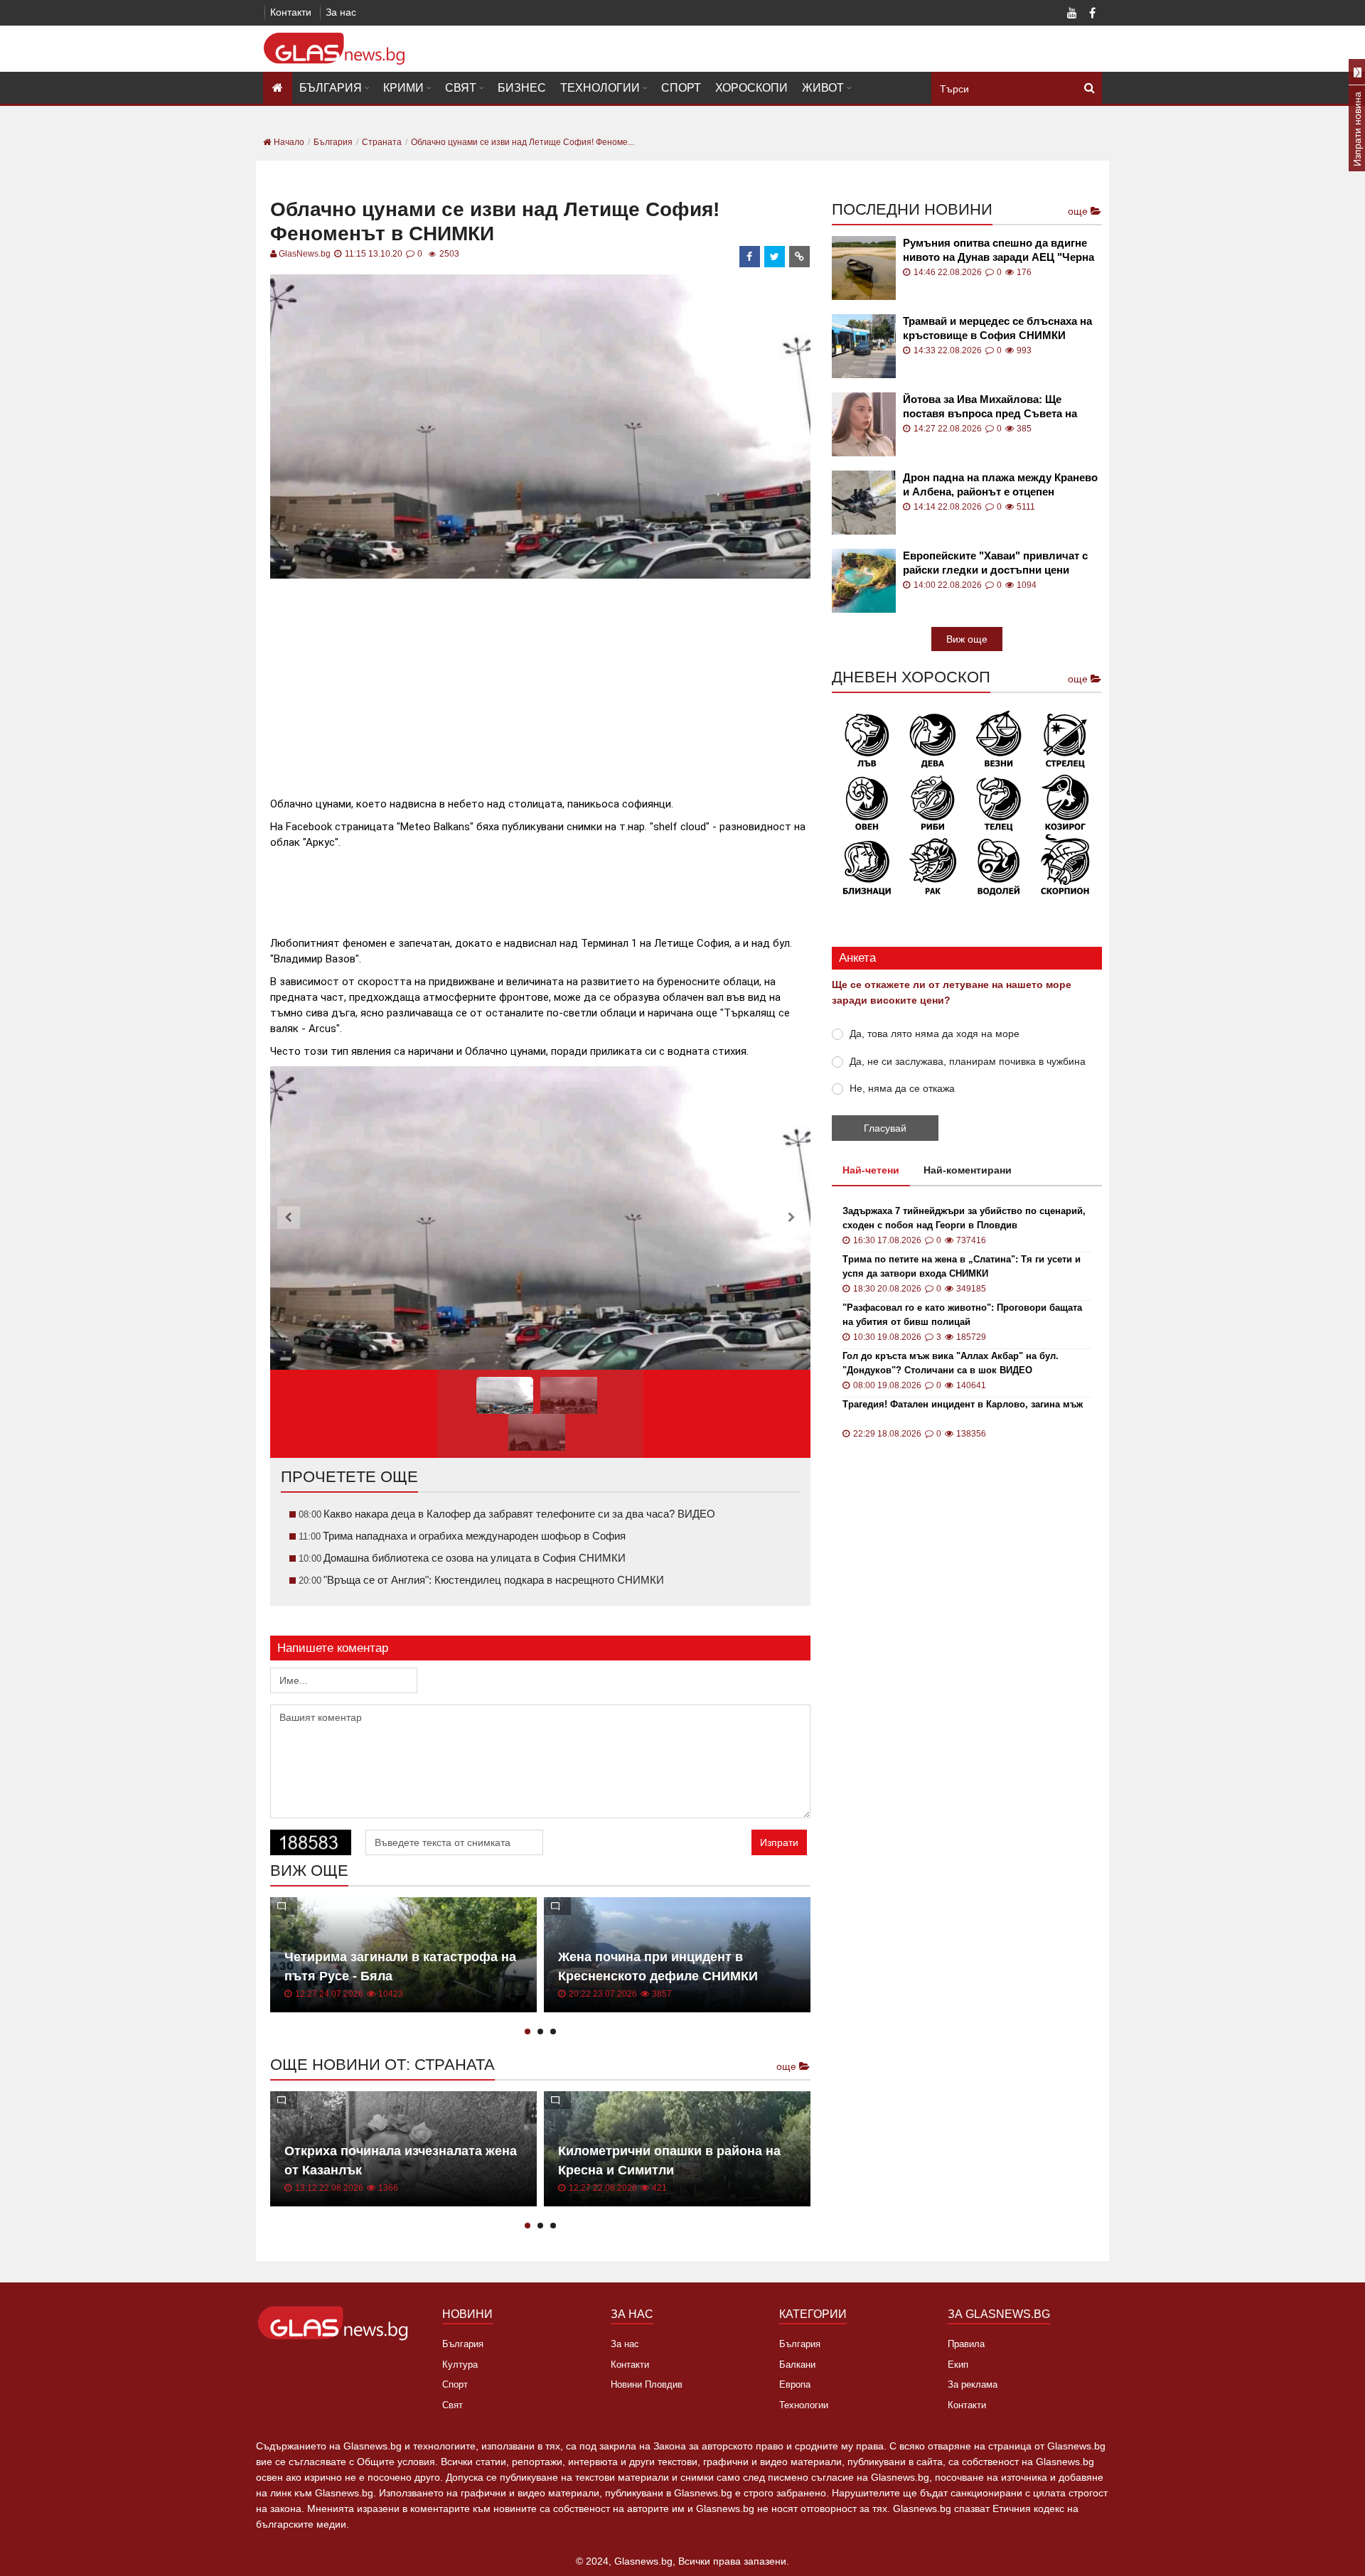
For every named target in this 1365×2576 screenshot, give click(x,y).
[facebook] (750, 257)
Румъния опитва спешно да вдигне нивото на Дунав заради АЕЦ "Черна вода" (999, 251)
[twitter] (775, 257)
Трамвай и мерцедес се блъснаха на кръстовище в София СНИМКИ (997, 328)
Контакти (291, 12)
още (788, 2066)
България (331, 88)
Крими (403, 88)
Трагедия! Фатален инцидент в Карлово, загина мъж (963, 1404)
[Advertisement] (540, 682)
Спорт (681, 88)
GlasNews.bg (305, 254)
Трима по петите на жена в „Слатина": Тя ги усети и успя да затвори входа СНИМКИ (962, 1266)
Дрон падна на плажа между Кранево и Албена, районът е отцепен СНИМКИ (1000, 485)
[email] (800, 257)
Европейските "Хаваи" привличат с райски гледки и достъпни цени (995, 563)
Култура (460, 2365)
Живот (823, 88)
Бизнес (522, 88)
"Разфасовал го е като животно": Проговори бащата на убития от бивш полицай (962, 1315)
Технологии (600, 88)
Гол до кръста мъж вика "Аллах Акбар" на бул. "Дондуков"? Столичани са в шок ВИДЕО (951, 1363)
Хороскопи (751, 88)
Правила (966, 2344)
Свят (461, 88)
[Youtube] (1072, 14)
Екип (958, 2365)
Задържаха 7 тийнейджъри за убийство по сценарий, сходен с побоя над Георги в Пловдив (964, 1218)
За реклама (973, 2384)
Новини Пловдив (647, 2384)
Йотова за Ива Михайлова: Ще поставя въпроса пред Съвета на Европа (990, 407)
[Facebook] (1092, 14)
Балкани (797, 2365)
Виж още (967, 639)
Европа (795, 2384)
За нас (341, 12)
